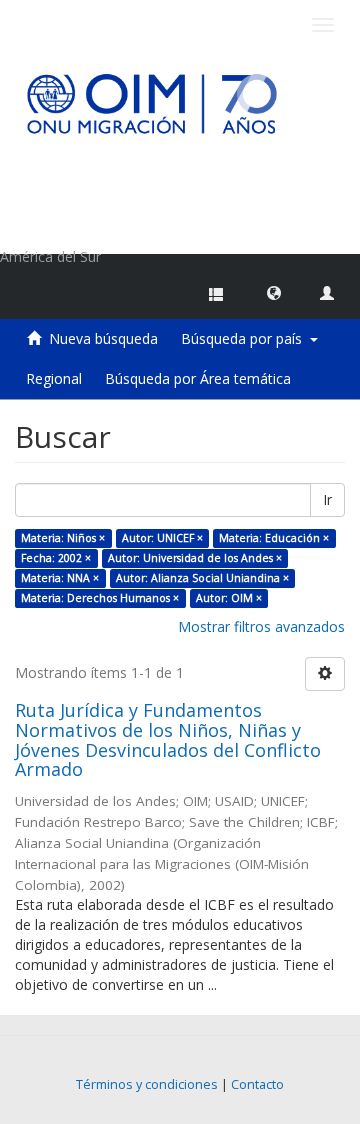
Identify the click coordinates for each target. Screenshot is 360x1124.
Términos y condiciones (147, 1084)
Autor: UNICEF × (162, 538)
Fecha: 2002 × (56, 558)
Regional (54, 378)
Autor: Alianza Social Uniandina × (202, 578)
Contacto (257, 1084)
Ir (327, 499)
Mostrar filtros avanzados (261, 626)
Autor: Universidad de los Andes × (195, 558)
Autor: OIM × (229, 598)
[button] (274, 292)
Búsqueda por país (245, 338)
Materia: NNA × (60, 578)
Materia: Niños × (63, 538)
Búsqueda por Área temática (198, 378)
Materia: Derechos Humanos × (100, 598)
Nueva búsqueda (103, 338)
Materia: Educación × (274, 538)
